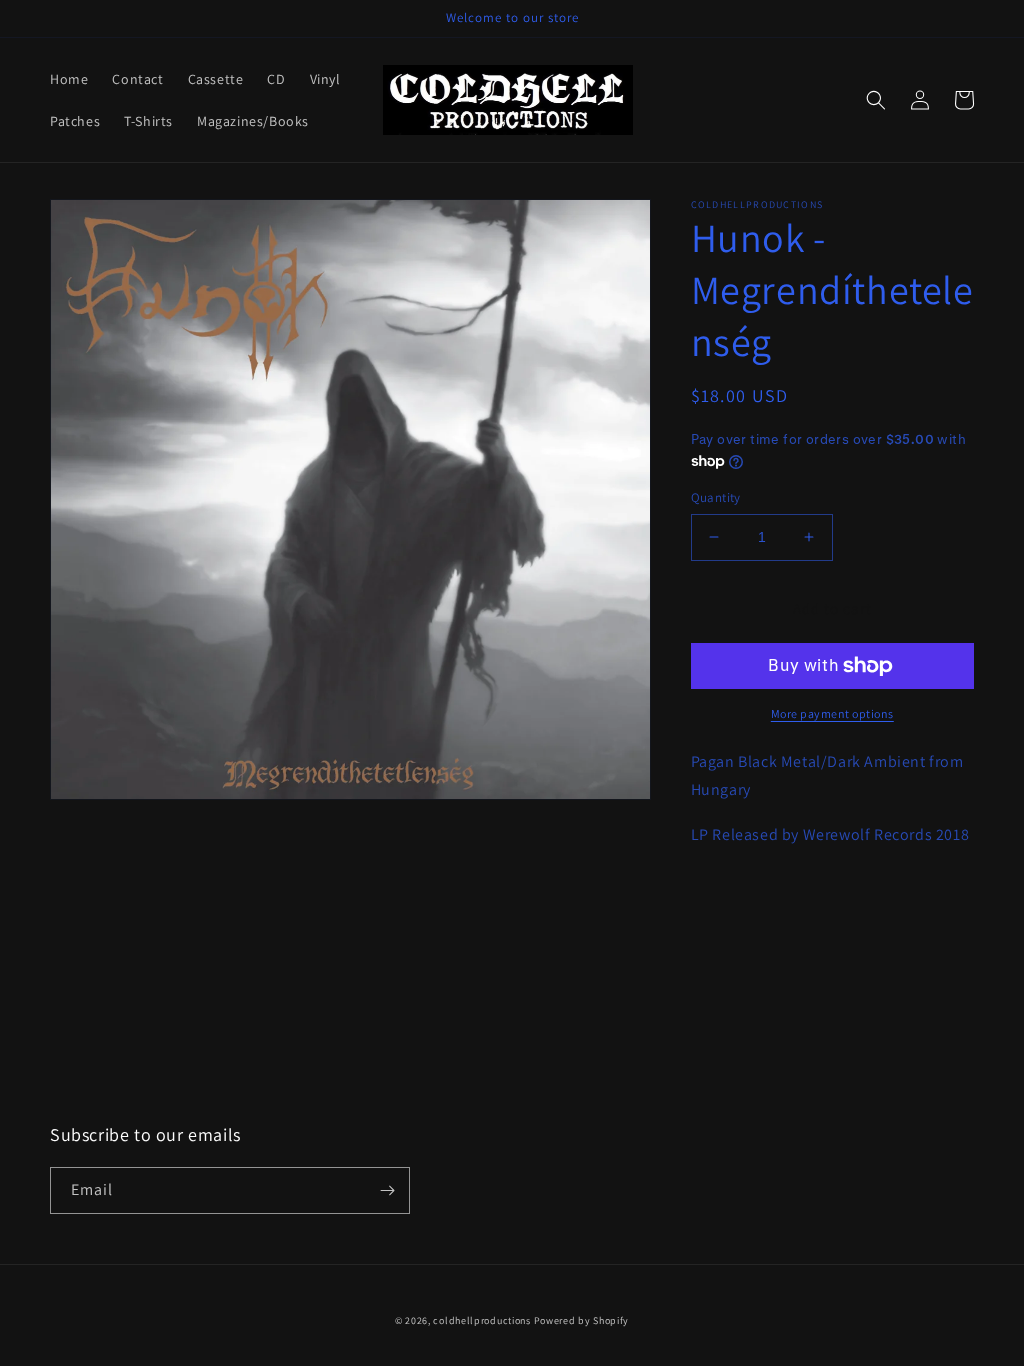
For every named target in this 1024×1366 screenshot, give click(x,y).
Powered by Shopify (582, 1320)
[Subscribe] (387, 1190)
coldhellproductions (481, 1320)
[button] (876, 100)
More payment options (832, 713)
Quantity (716, 497)
